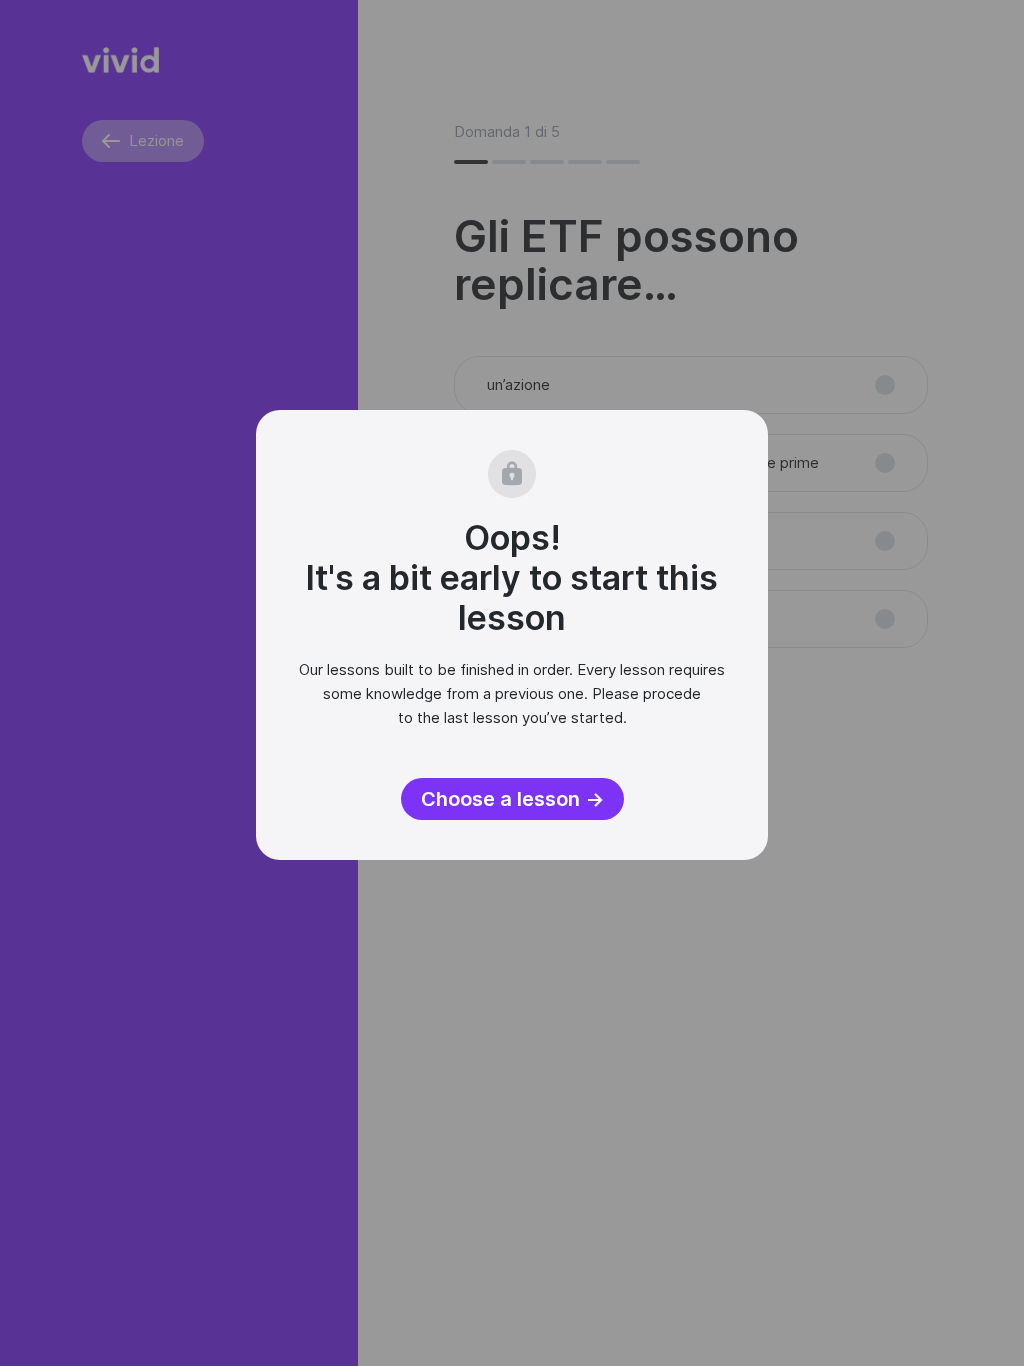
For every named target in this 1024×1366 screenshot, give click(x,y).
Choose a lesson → (512, 799)
